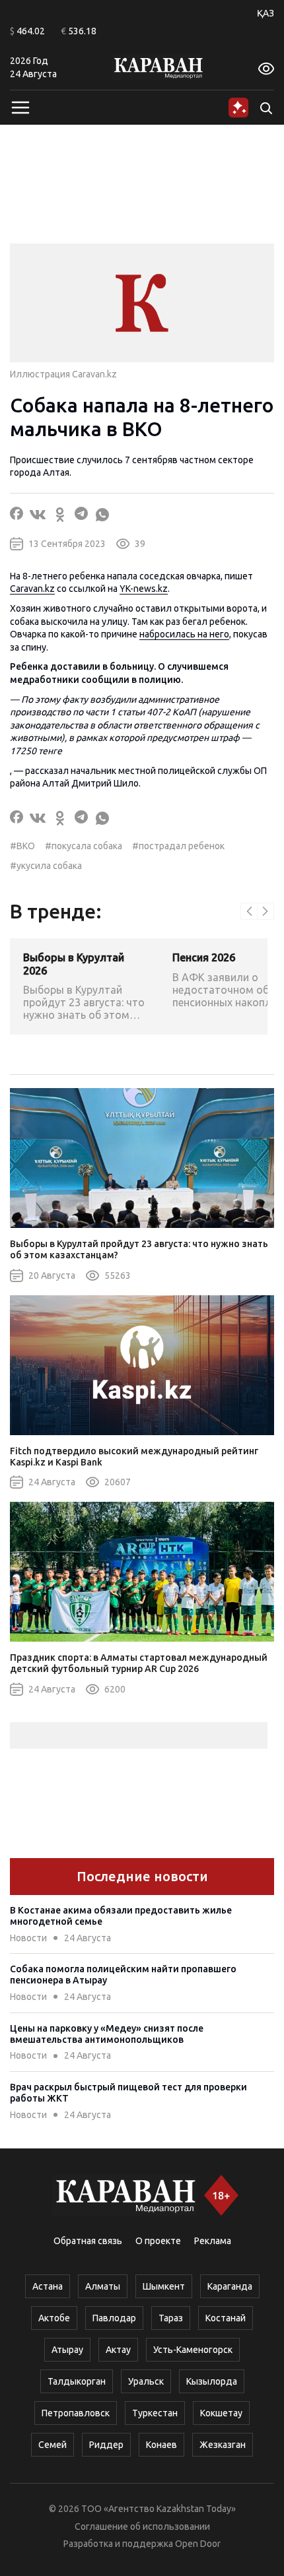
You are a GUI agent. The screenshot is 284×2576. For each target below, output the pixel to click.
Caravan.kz (32, 589)
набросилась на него (184, 634)
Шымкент (164, 2286)
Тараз (171, 2318)
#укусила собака (46, 866)
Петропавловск (76, 2413)
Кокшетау (221, 2413)
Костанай (226, 2318)
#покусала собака (84, 846)
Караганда (230, 2286)
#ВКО (22, 846)
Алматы (103, 2286)
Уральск (146, 2381)
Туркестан (155, 2413)
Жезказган (223, 2445)
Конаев (161, 2445)
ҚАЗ (266, 13)
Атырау (67, 2350)
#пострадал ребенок (178, 846)
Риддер (106, 2445)
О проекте (158, 2241)
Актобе (54, 2318)
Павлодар (114, 2318)
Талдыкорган (77, 2381)
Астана (48, 2286)
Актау (118, 2350)
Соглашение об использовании (142, 2527)
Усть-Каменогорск (193, 2350)
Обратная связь (88, 2241)
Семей (53, 2445)
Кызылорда (212, 2381)
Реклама (213, 2241)
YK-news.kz (144, 589)
